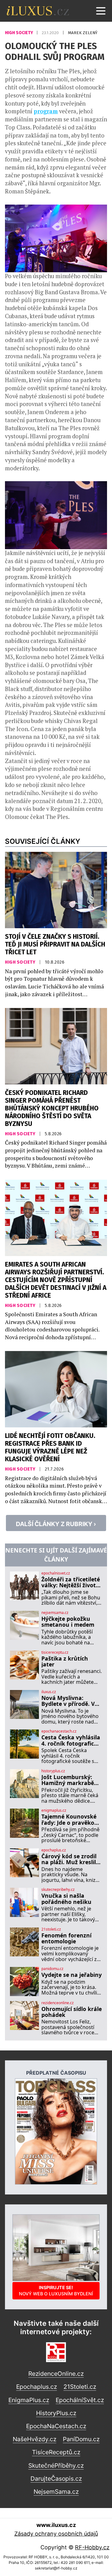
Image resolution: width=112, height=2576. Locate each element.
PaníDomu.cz (81, 2439)
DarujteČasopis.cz (56, 2479)
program (46, 111)
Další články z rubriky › (56, 1524)
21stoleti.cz (51, 1929)
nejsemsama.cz (55, 1613)
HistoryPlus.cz (56, 2413)
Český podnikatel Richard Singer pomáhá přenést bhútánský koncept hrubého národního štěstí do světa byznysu (52, 1108)
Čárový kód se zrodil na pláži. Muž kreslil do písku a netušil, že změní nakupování (70, 1859)
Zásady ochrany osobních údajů (56, 2534)
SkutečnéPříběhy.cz (56, 2465)
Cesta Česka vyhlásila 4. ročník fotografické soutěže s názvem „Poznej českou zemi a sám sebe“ (71, 1740)
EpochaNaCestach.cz (56, 2426)
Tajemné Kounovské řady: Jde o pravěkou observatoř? (70, 1820)
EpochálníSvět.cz (80, 2400)
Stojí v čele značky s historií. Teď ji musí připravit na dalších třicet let (55, 945)
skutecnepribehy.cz (58, 1890)
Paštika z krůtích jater (65, 1662)
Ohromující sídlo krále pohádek (72, 2012)
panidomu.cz (52, 1969)
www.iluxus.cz (56, 2525)
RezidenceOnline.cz (56, 2374)
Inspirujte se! (56, 2291)
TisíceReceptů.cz (56, 2452)
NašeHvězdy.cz (35, 2439)
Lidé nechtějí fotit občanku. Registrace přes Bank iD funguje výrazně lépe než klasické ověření (50, 1448)
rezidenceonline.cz (58, 2003)
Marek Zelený (83, 33)
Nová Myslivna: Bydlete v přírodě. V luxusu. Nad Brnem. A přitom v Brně (71, 1701)
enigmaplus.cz (54, 1810)
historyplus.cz (53, 1771)
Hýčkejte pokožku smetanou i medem (68, 1622)
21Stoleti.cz (80, 2387)
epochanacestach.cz (59, 1731)
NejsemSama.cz (56, 2492)
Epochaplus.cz (37, 2387)
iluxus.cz (49, 1692)
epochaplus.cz (54, 1850)
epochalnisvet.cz (56, 1573)
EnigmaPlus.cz (29, 2400)
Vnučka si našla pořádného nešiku (66, 1899)
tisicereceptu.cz (55, 1652)
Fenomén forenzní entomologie (66, 1939)
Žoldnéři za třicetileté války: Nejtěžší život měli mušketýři (71, 1582)
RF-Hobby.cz (92, 2547)
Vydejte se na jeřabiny (72, 1975)
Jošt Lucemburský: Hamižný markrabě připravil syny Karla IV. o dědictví (68, 1780)
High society (19, 33)
